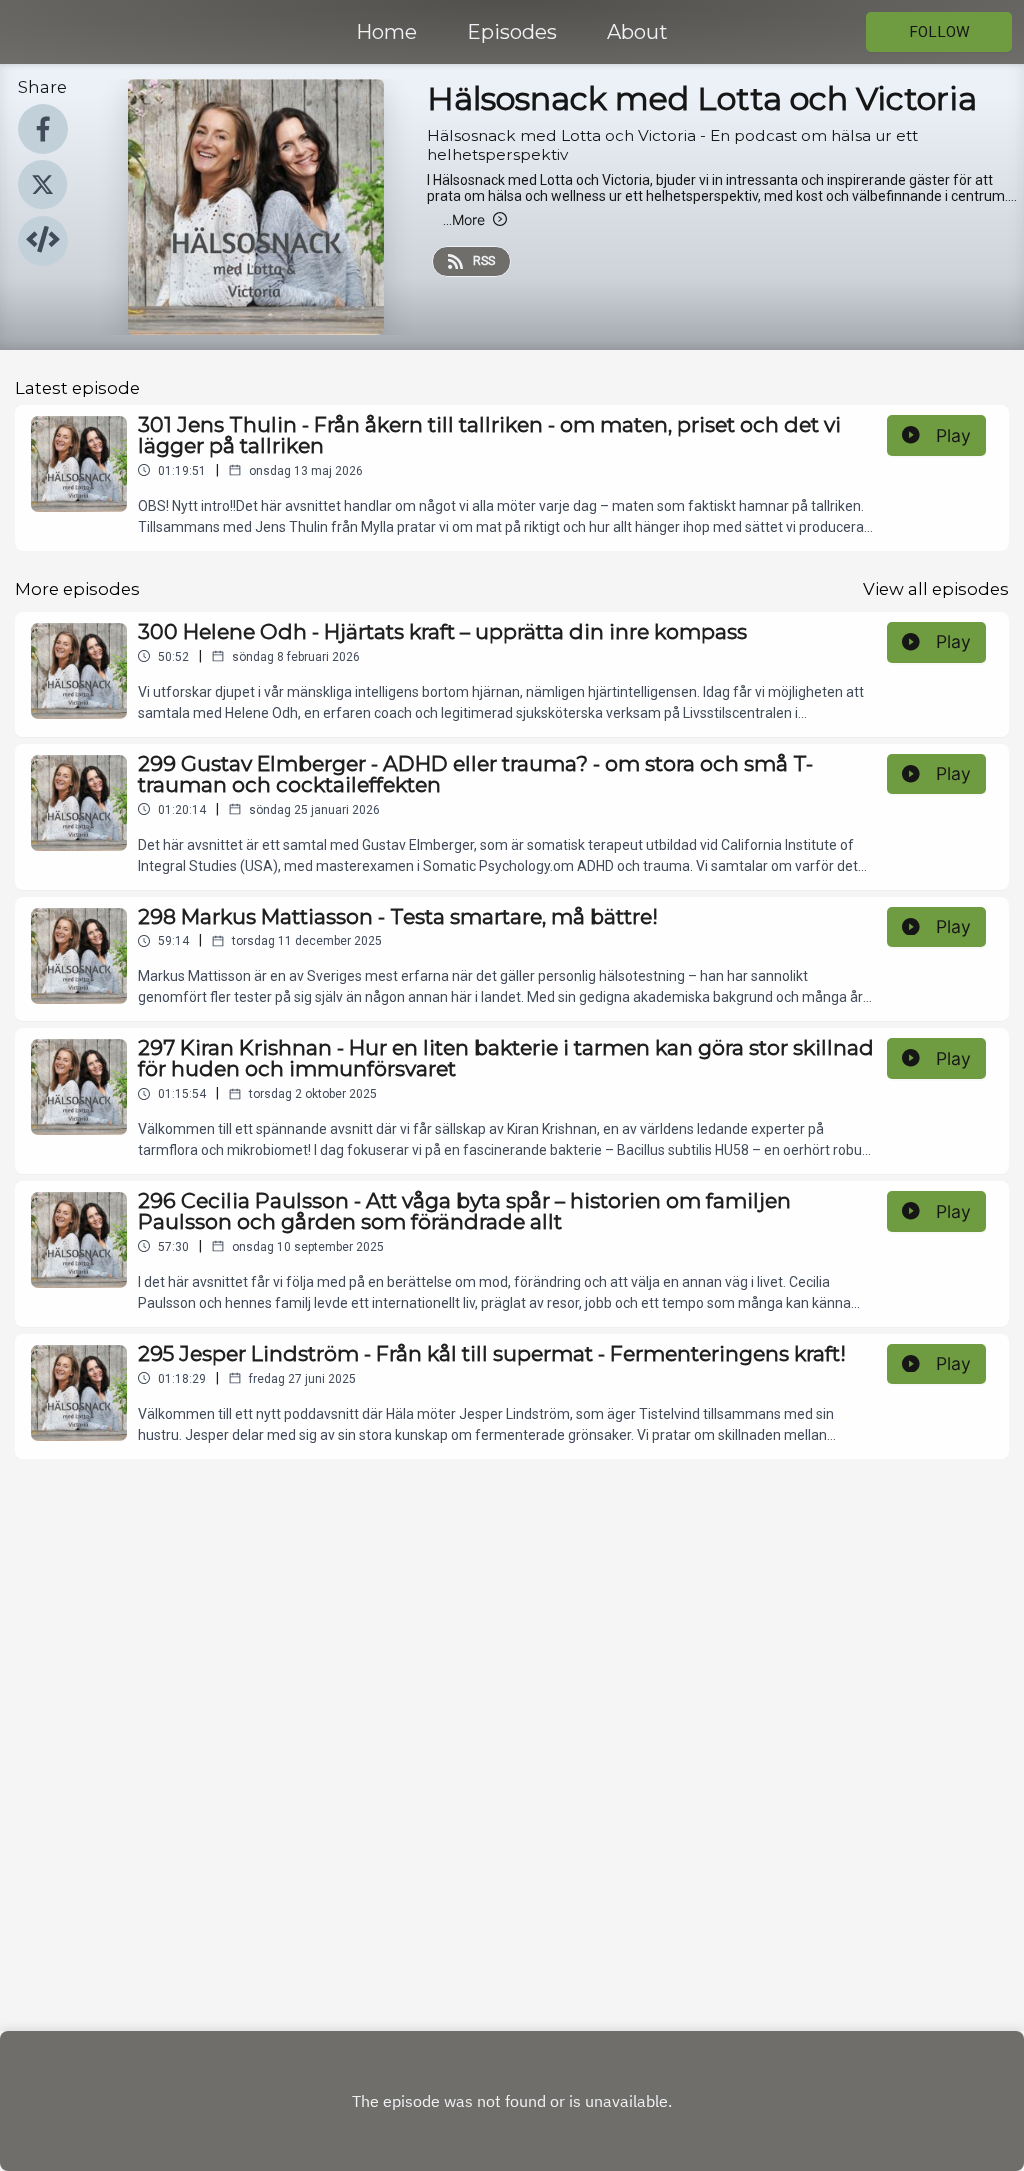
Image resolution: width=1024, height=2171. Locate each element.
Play (953, 435)
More (464, 219)
